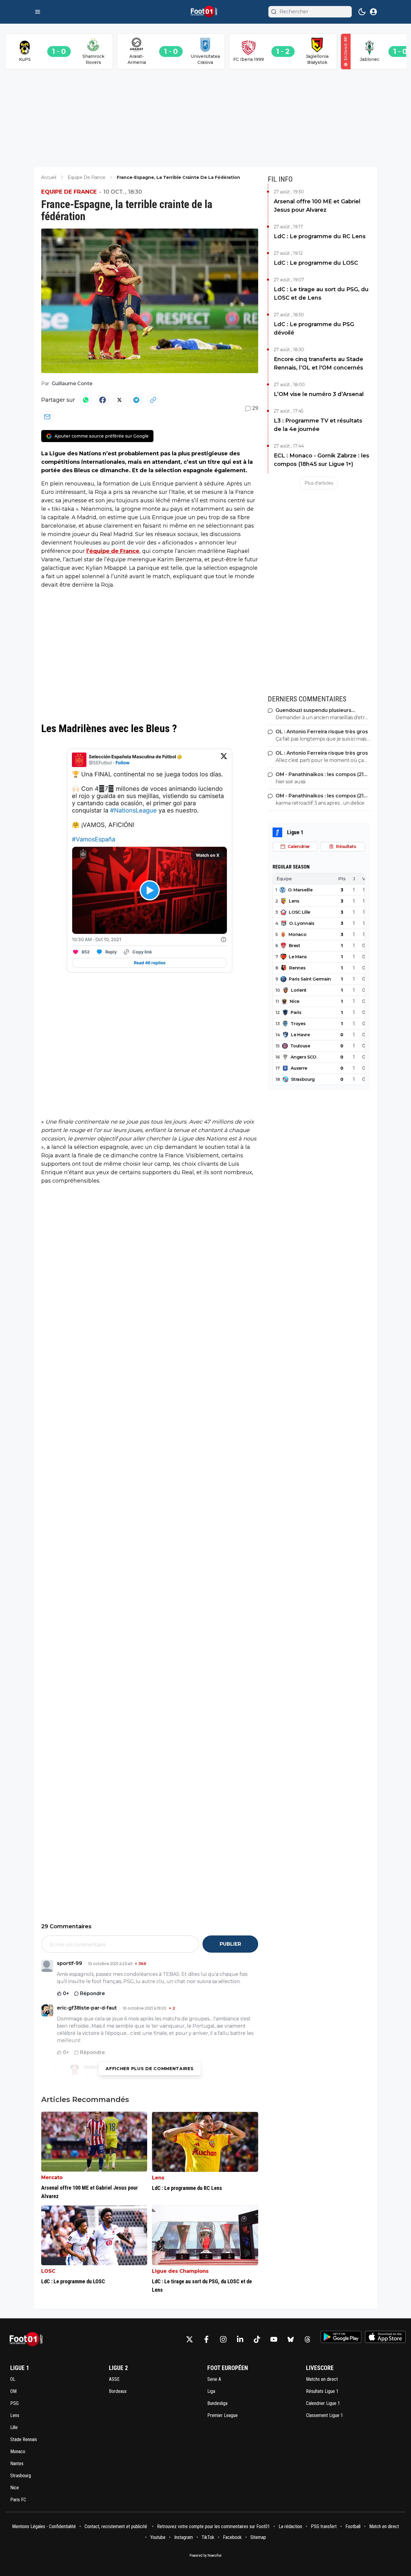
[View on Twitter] (224, 760)
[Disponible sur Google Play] (341, 2337)
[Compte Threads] (307, 2339)
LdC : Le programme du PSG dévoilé (314, 329)
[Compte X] (190, 2339)
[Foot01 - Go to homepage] (28, 2339)
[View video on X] (150, 890)
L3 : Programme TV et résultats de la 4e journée (318, 425)
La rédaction (290, 2526)
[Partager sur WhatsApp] (86, 400)
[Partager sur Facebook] (103, 400)
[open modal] (373, 12)
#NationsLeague (133, 810)
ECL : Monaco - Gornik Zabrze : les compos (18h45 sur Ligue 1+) (321, 460)
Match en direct (384, 2526)
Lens (158, 2178)
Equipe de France (69, 192)
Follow (123, 763)
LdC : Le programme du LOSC (316, 263)
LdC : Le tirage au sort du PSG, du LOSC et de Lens (321, 294)
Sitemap (258, 2537)
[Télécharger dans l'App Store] (385, 2337)
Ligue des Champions (180, 2271)
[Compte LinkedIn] (240, 2339)
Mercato (52, 2177)
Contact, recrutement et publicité (116, 2526)
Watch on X (208, 855)
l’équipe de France (113, 551)
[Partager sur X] (119, 400)
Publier (230, 1944)
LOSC (48, 2271)
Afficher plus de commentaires (150, 2069)
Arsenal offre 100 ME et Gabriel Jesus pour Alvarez (317, 206)
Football (353, 2526)
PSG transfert (324, 2526)
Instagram (184, 2537)
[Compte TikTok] (257, 2339)
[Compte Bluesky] (291, 2339)
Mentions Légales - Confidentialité (44, 2526)
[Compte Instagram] (223, 2339)
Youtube (158, 2537)
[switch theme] (362, 12)
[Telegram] (136, 400)
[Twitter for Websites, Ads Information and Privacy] (224, 940)
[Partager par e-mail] (47, 417)
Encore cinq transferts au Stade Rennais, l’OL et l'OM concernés (318, 363)
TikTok (208, 2537)
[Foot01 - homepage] (205, 12)
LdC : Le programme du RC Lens (320, 236)
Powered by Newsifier (206, 2556)
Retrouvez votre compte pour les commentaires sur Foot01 (213, 2526)
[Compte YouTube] (274, 2339)
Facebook (232, 2537)
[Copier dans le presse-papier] (153, 400)
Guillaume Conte (72, 384)
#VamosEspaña (94, 839)
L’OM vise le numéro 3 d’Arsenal (319, 394)
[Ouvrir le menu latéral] (38, 12)
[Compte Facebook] (206, 2339)
